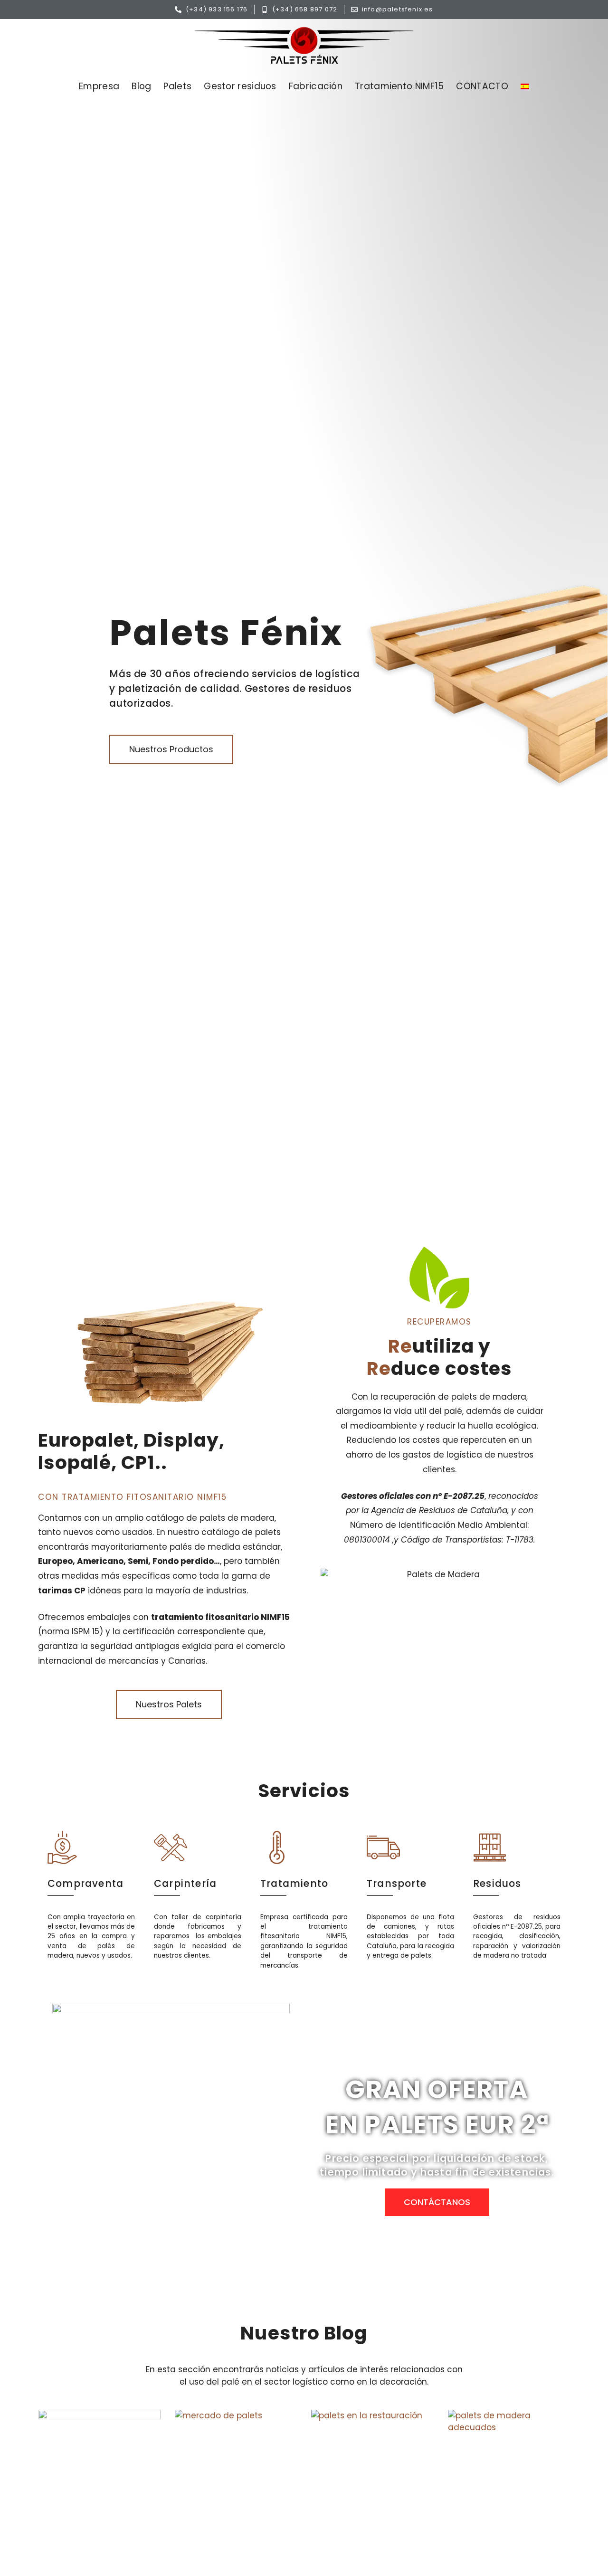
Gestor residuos (240, 86)
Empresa (99, 86)
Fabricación (316, 86)
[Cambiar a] (525, 86)
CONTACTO (482, 86)
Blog (141, 86)
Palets (177, 86)
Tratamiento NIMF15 (399, 86)
